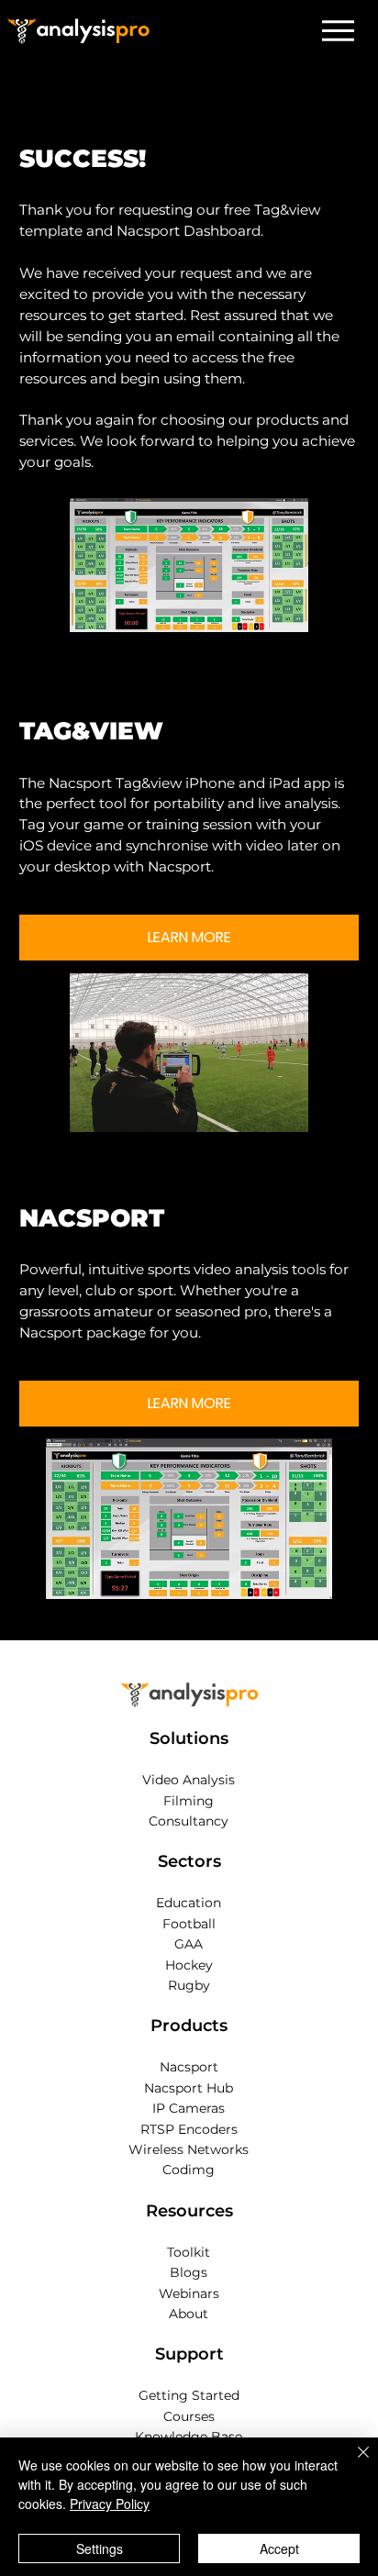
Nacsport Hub (189, 2088)
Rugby (189, 1985)
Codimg (189, 2170)
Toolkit (189, 2252)
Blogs (189, 2272)
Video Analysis (189, 1780)
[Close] (352, 2463)
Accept (279, 2548)
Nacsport (189, 2067)
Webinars (189, 2293)
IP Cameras (189, 2108)
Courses (189, 2416)
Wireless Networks (189, 2149)
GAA (189, 1944)
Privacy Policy (110, 2504)
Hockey (189, 1965)
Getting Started (189, 2395)
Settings (100, 2548)
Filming (189, 1801)
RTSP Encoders (189, 2129)
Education (189, 1903)
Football (189, 1924)
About (189, 2314)
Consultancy (189, 1821)
